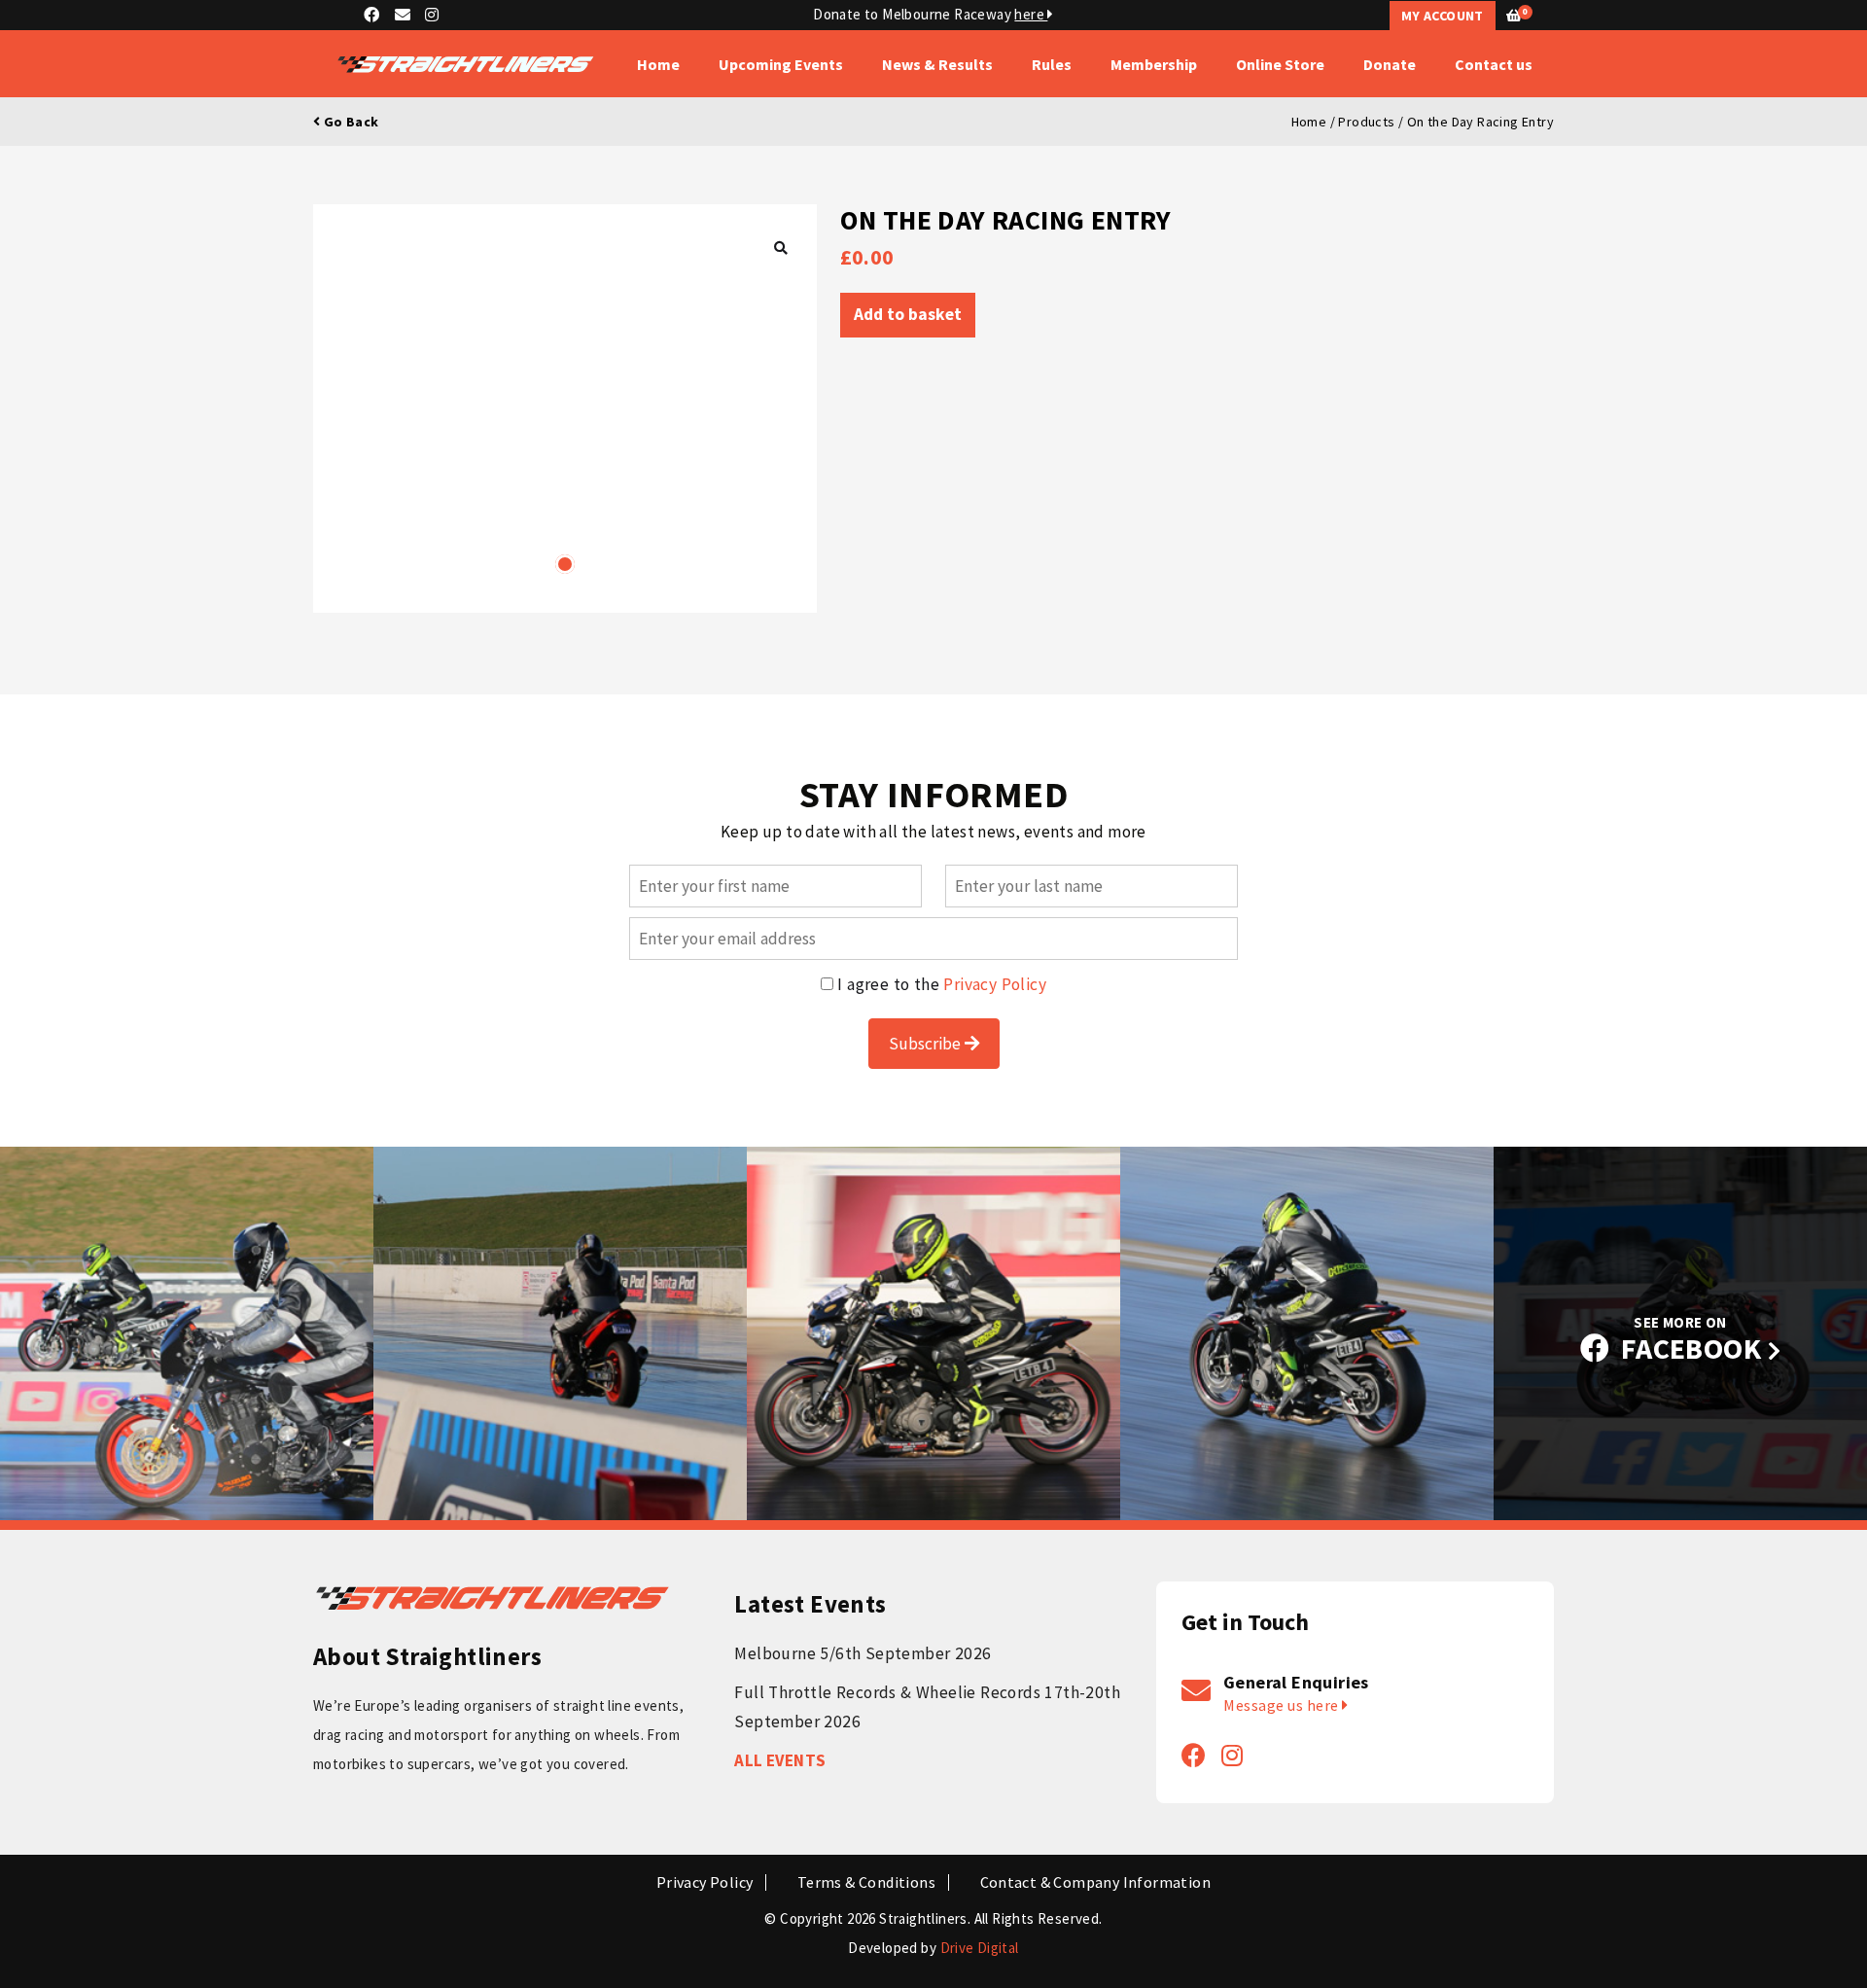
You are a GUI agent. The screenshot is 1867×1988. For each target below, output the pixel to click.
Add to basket (908, 314)
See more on (1691, 1340)
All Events (780, 1760)
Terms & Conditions (866, 1882)
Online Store (1280, 64)
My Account (1443, 16)
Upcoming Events (781, 64)
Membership (1154, 64)
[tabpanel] (565, 408)
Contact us (1494, 64)
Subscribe (927, 1044)
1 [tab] (565, 564)
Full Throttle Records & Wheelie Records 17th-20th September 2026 (927, 1707)
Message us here (1283, 1705)
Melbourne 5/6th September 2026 (863, 1653)
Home (658, 64)
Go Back (349, 122)
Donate (1390, 64)
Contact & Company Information (1096, 1882)
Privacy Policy (995, 984)
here (1031, 14)
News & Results (937, 64)
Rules (1052, 64)
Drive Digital (980, 1948)
